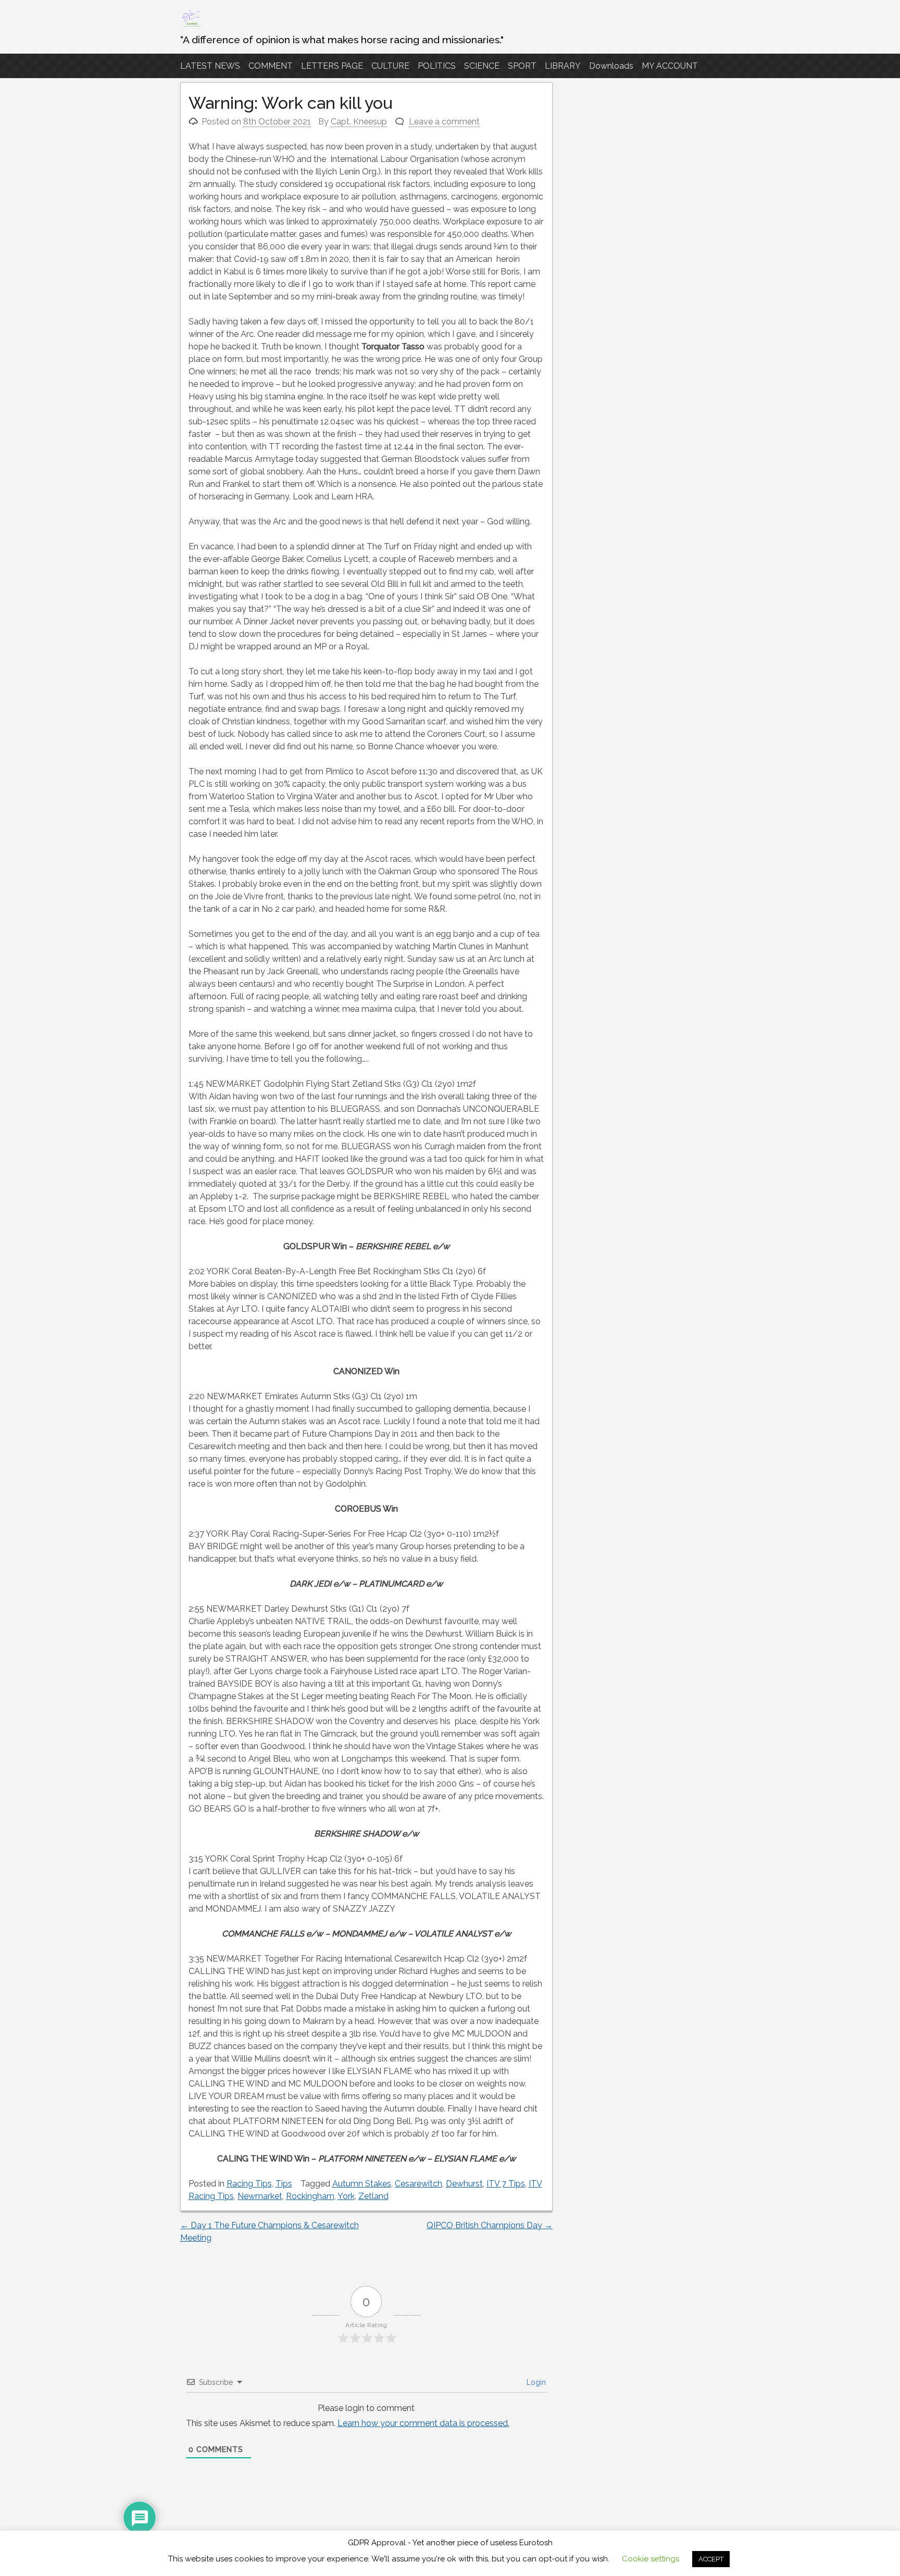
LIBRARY (563, 66)
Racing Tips (249, 2184)
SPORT (522, 66)
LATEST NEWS (210, 66)
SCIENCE (482, 66)
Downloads (611, 66)
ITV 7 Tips (506, 2184)
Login (535, 2382)
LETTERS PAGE (332, 66)
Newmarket (260, 2196)
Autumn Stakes (362, 2184)
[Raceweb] (191, 26)
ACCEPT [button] (711, 2559)
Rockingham (310, 2196)
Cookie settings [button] (651, 2559)
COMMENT (271, 66)
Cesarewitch (418, 2184)
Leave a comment (444, 122)
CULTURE (390, 66)
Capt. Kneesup (359, 122)
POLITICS (437, 66)
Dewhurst (464, 2184)
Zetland (373, 2196)
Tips (284, 2184)
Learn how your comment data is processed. (423, 2423)
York (346, 2196)
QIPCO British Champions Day (490, 2225)
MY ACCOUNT (670, 66)
